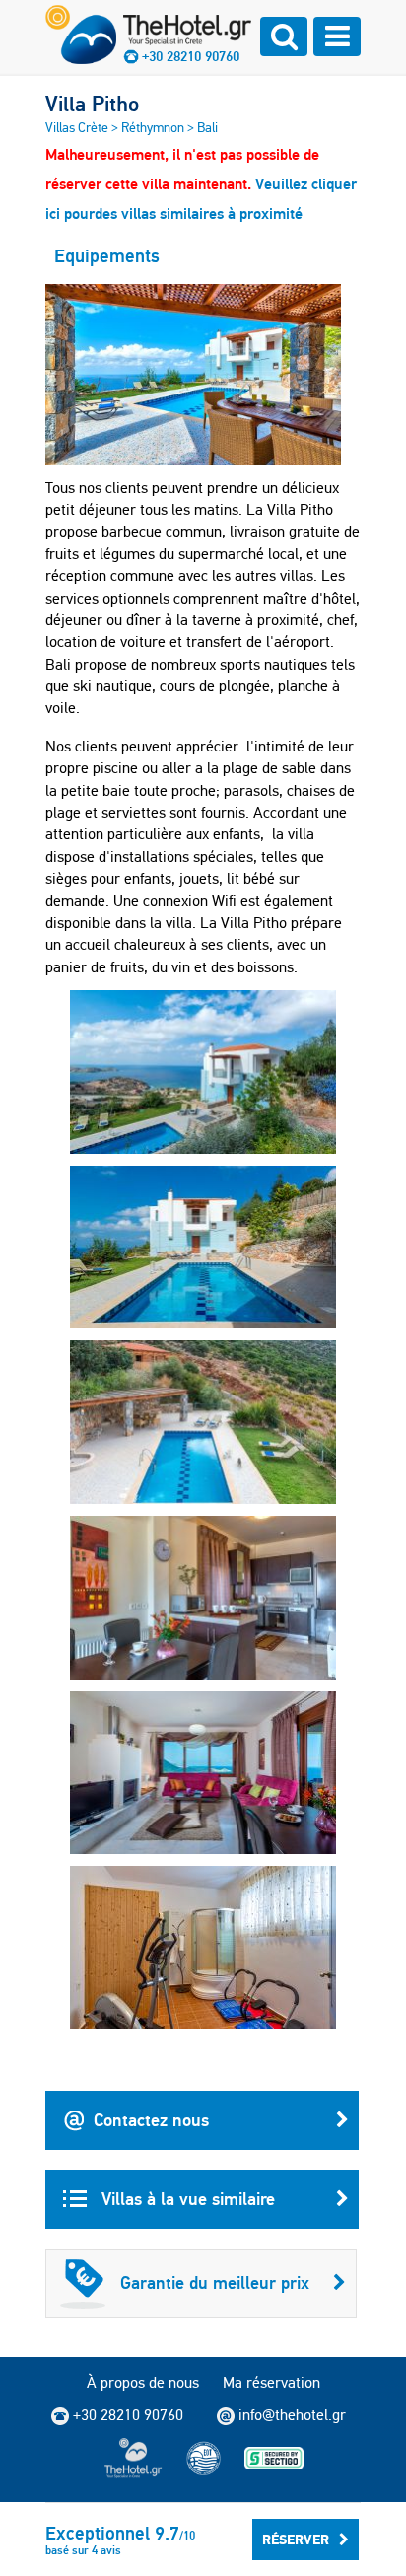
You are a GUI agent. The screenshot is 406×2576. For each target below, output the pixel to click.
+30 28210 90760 (191, 56)
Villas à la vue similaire (186, 2199)
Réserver (296, 2540)
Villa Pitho (92, 104)
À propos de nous (143, 2382)
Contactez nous (151, 2120)
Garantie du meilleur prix (215, 2283)
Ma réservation (271, 2382)
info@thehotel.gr (292, 2415)
